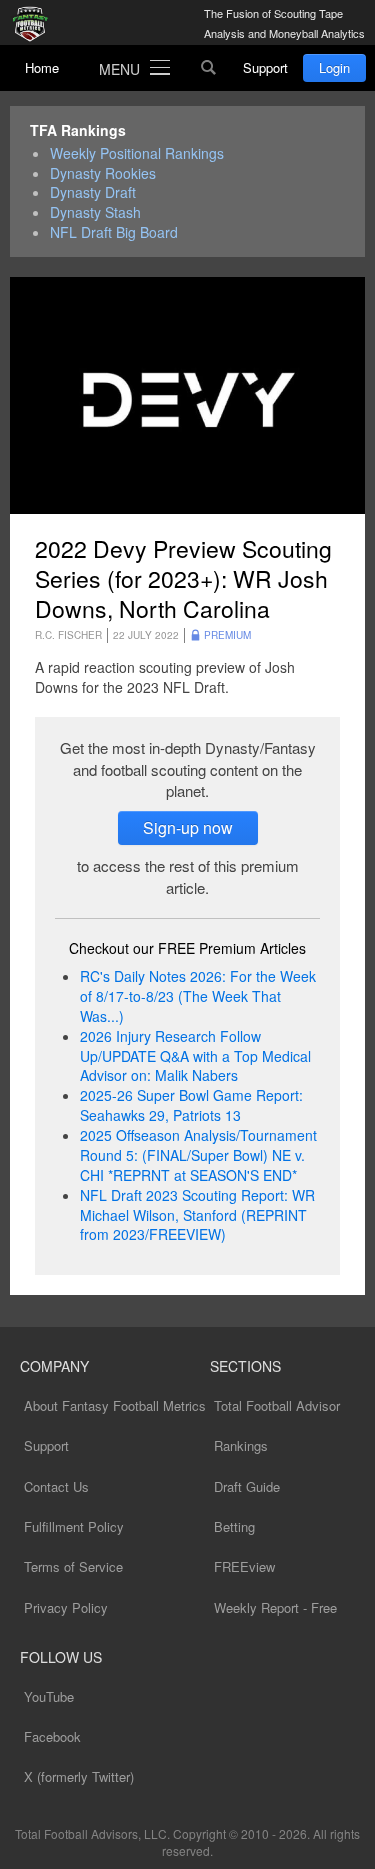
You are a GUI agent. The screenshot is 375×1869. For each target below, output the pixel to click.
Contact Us (56, 1486)
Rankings (241, 1445)
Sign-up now (188, 827)
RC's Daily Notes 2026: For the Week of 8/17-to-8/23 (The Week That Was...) (198, 996)
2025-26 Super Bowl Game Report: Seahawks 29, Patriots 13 (191, 1105)
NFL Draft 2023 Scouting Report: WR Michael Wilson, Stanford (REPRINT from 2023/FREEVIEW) (197, 1215)
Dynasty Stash (95, 212)
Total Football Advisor (277, 1405)
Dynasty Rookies (103, 173)
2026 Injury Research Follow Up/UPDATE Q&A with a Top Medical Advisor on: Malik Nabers (195, 1056)
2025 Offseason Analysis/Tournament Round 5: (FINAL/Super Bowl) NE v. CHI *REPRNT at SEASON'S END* (198, 1155)
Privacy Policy (66, 1607)
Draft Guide (247, 1486)
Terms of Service (73, 1566)
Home (42, 67)
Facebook (52, 1736)
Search (209, 68)
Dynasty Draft (93, 192)
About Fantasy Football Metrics (115, 1405)
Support (265, 67)
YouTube (49, 1696)
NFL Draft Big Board (114, 232)
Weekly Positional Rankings (137, 153)
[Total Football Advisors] (35, 25)
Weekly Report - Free (275, 1607)
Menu (119, 69)
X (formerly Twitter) (79, 1776)
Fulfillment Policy (74, 1526)
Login (334, 67)
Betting (234, 1526)
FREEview (244, 1566)
